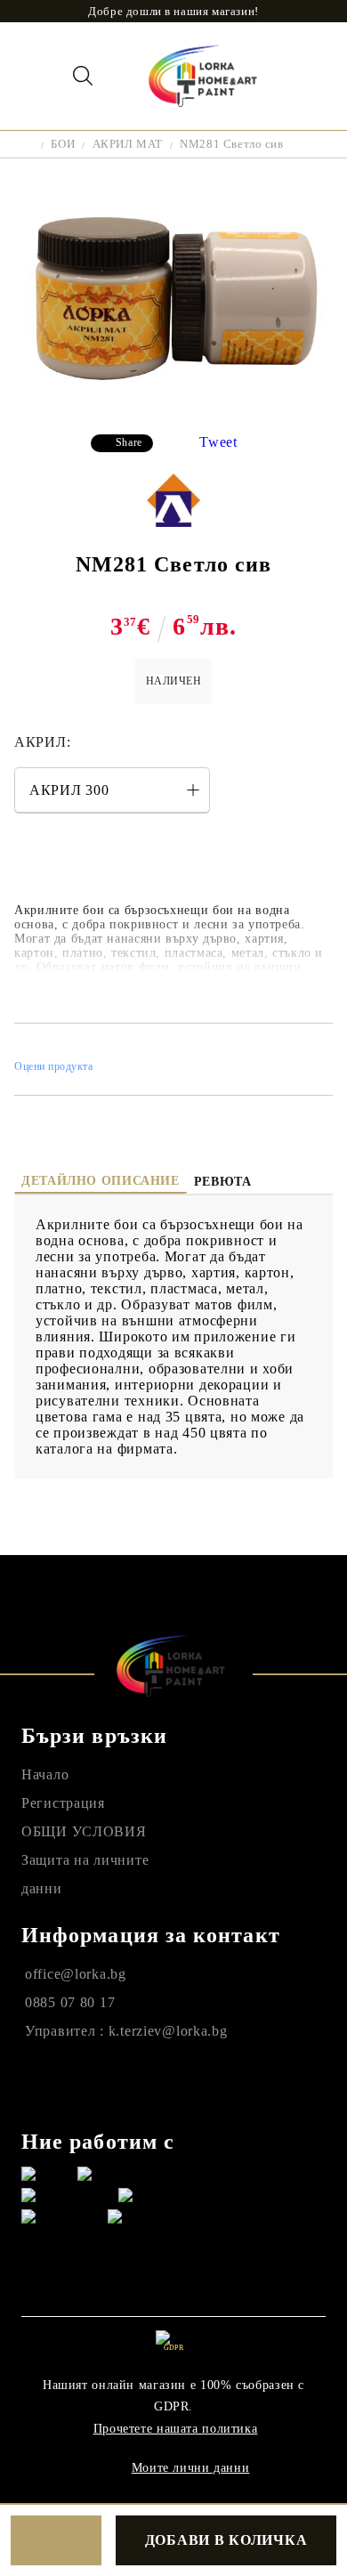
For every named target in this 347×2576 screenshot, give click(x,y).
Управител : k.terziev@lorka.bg (126, 2031)
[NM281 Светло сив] (173, 406)
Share (129, 442)
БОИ (63, 144)
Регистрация (63, 1803)
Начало (45, 1774)
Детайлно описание (101, 1181)
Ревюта (223, 1182)
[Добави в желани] (56, 2540)
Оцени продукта (54, 1066)
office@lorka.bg (76, 1974)
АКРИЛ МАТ (128, 144)
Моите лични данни (191, 2468)
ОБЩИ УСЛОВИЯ (84, 1831)
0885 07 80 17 (70, 2002)
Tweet (218, 442)
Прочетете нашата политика (176, 2429)
